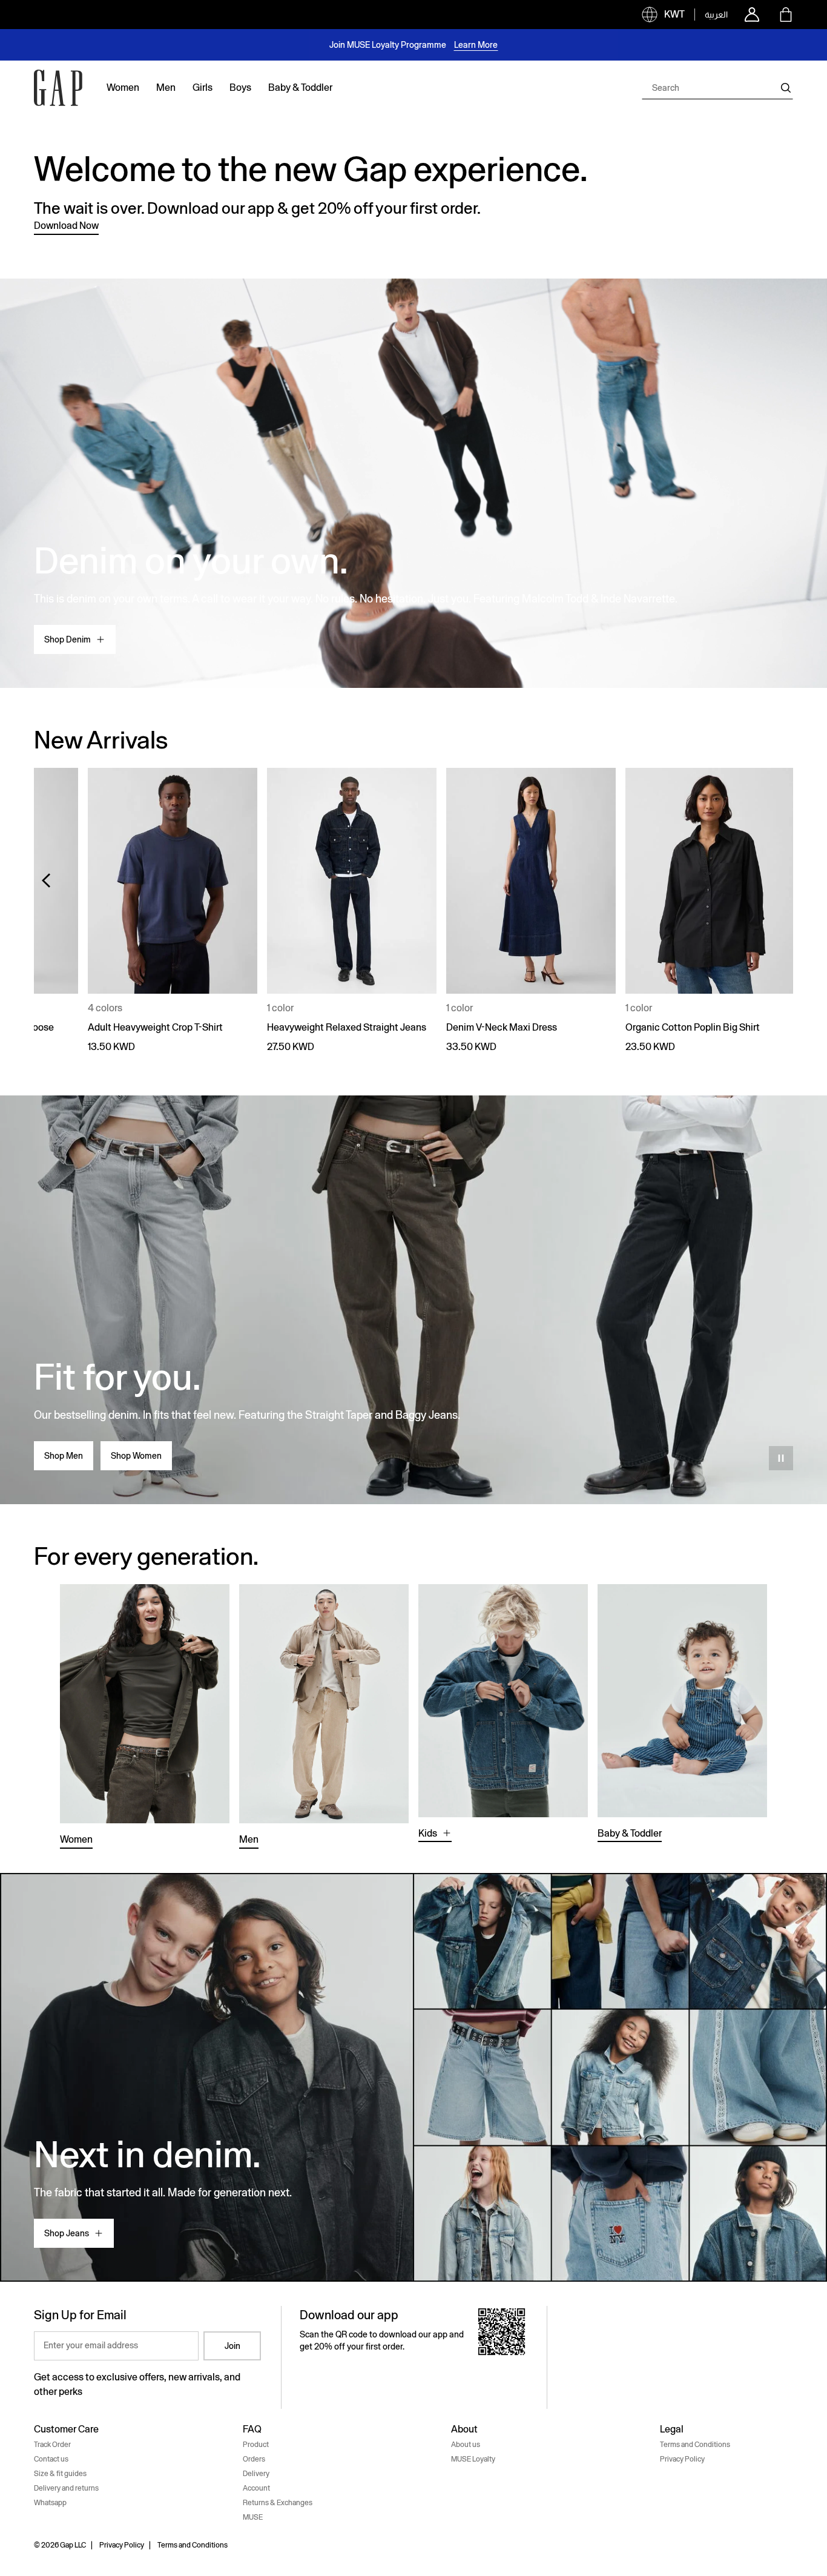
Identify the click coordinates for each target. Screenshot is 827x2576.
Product (256, 2445)
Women (76, 1839)
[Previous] (46, 880)
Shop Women (136, 1456)
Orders (254, 2459)
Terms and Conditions (695, 2445)
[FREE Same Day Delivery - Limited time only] (413, 45)
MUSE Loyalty (473, 2459)
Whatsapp (50, 2503)
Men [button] (166, 88)
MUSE (253, 2517)
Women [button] (123, 88)
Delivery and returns (66, 2488)
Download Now (66, 226)
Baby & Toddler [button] (300, 88)
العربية (716, 15)
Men (249, 1839)
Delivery (256, 2474)
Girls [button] (203, 88)
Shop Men (64, 1456)
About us (466, 2445)
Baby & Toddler (630, 1833)
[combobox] (717, 88)
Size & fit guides (60, 2474)
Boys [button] (240, 88)
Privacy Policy (682, 2459)
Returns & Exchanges (278, 2503)
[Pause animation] (781, 1458)
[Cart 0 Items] (786, 15)
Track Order (52, 2445)
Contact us (51, 2459)
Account (256, 2488)
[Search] (786, 88)
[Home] (58, 88)
